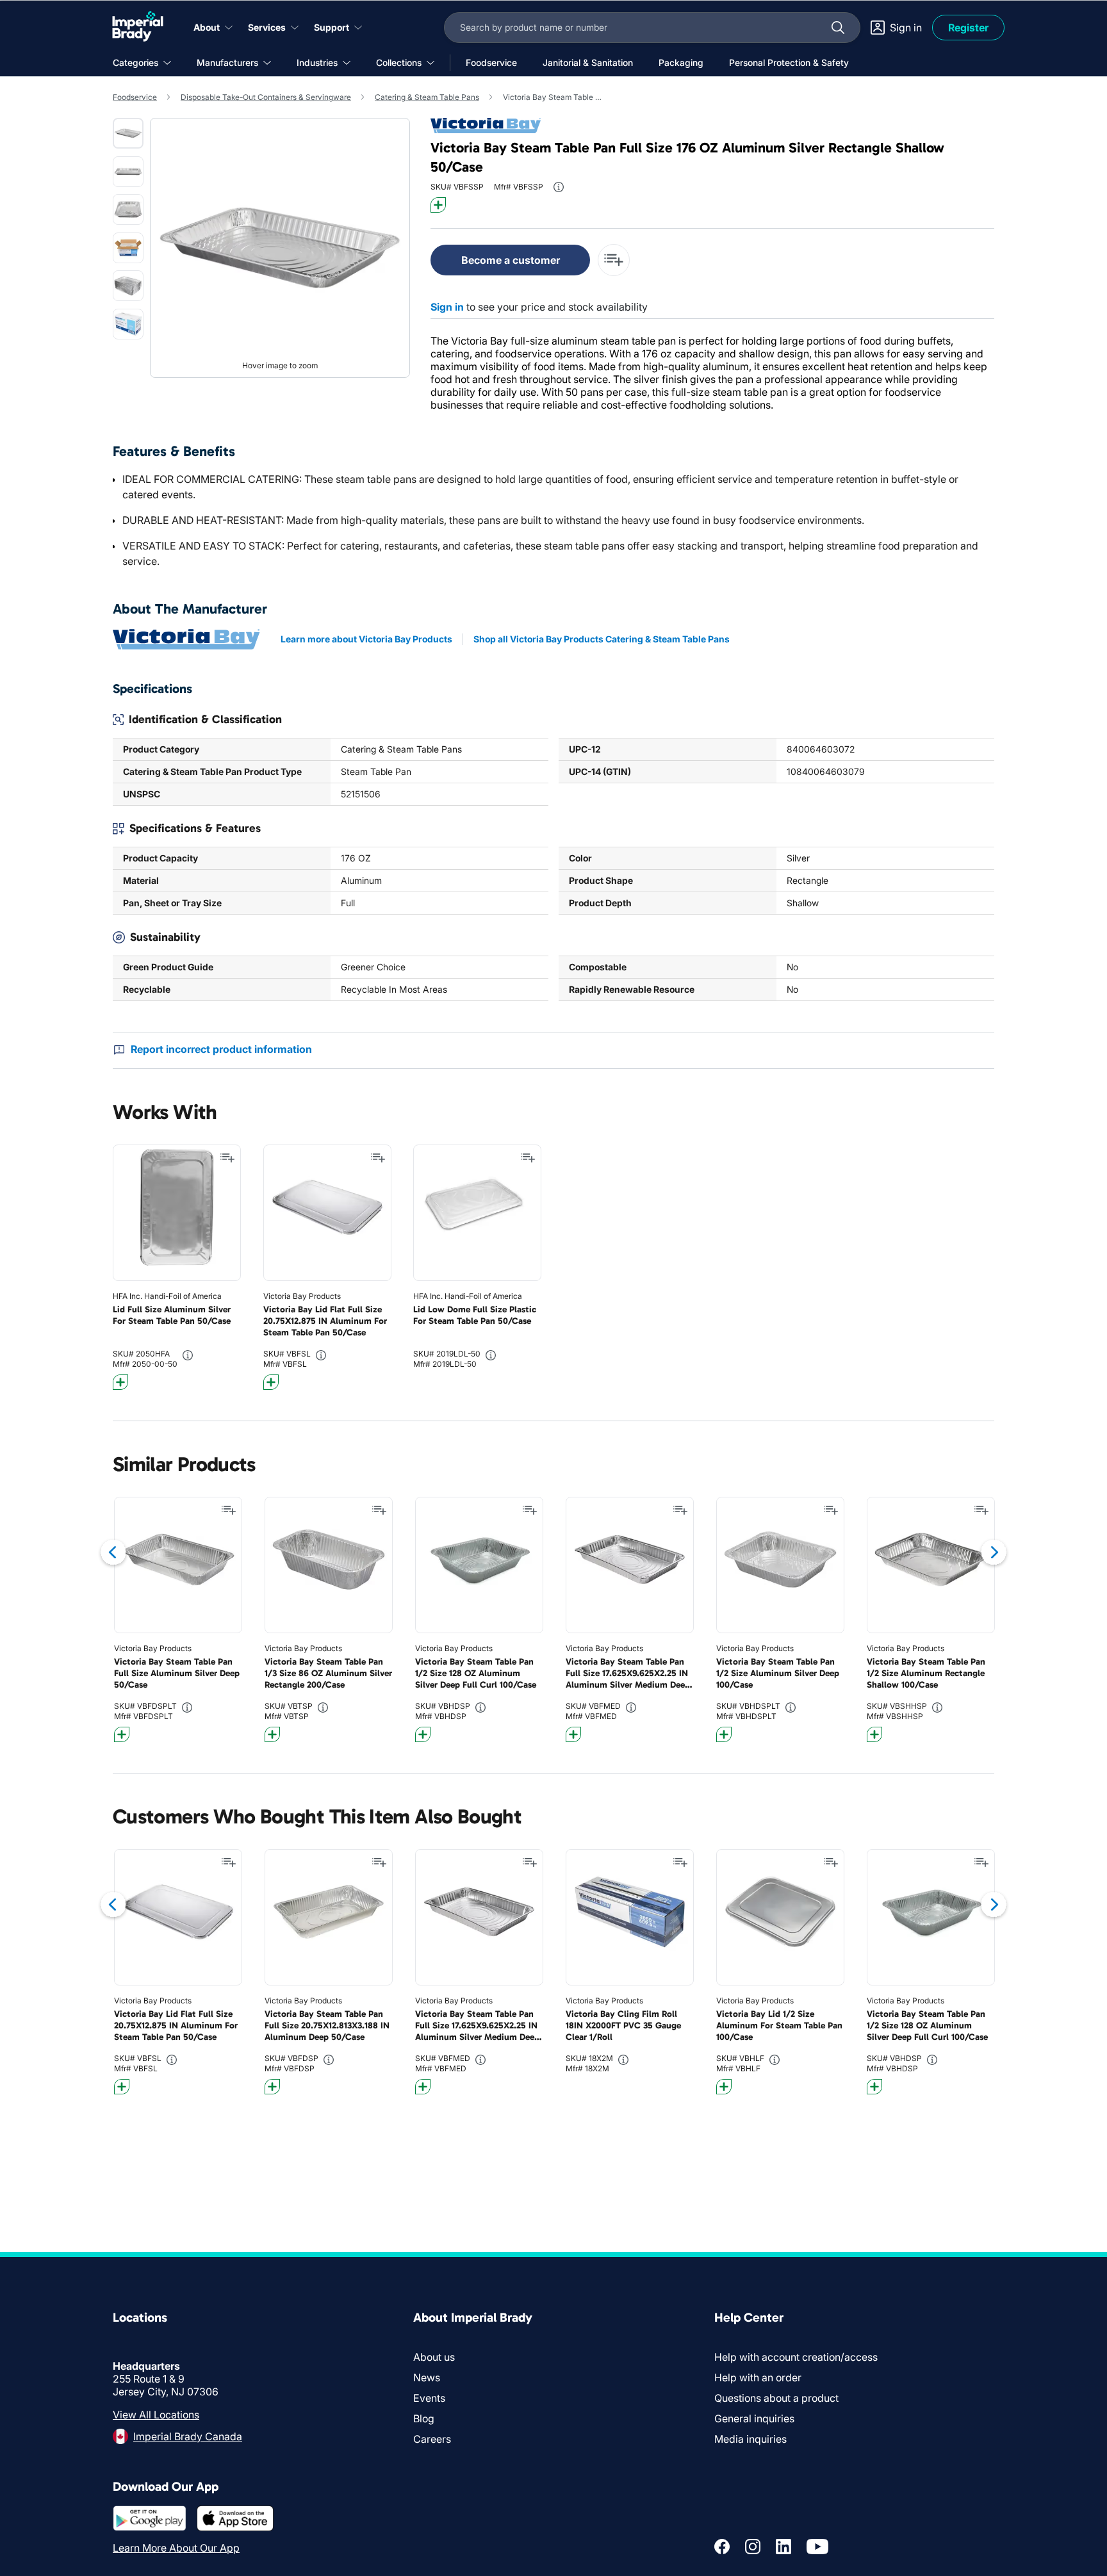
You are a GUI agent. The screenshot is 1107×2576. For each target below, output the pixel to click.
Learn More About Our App (176, 2548)
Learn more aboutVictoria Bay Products (366, 639)
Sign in (447, 307)
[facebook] (722, 2547)
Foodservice (135, 97)
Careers (432, 2439)
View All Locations (156, 2415)
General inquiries (754, 2418)
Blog (424, 2418)
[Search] (838, 28)
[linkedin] (783, 2547)
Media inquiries (750, 2439)
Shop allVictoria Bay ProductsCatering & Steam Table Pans (602, 639)
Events (429, 2398)
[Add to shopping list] (227, 1158)
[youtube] (817, 2547)
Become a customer (511, 260)
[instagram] (753, 2547)
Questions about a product (776, 2398)
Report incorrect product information (221, 1049)
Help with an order (758, 2377)
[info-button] (559, 187)
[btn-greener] (438, 205)
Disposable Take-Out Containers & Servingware (266, 97)
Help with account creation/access (796, 2357)
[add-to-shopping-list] (614, 260)
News (427, 2377)
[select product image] (128, 133)
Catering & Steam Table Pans (427, 97)
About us (434, 2357)
